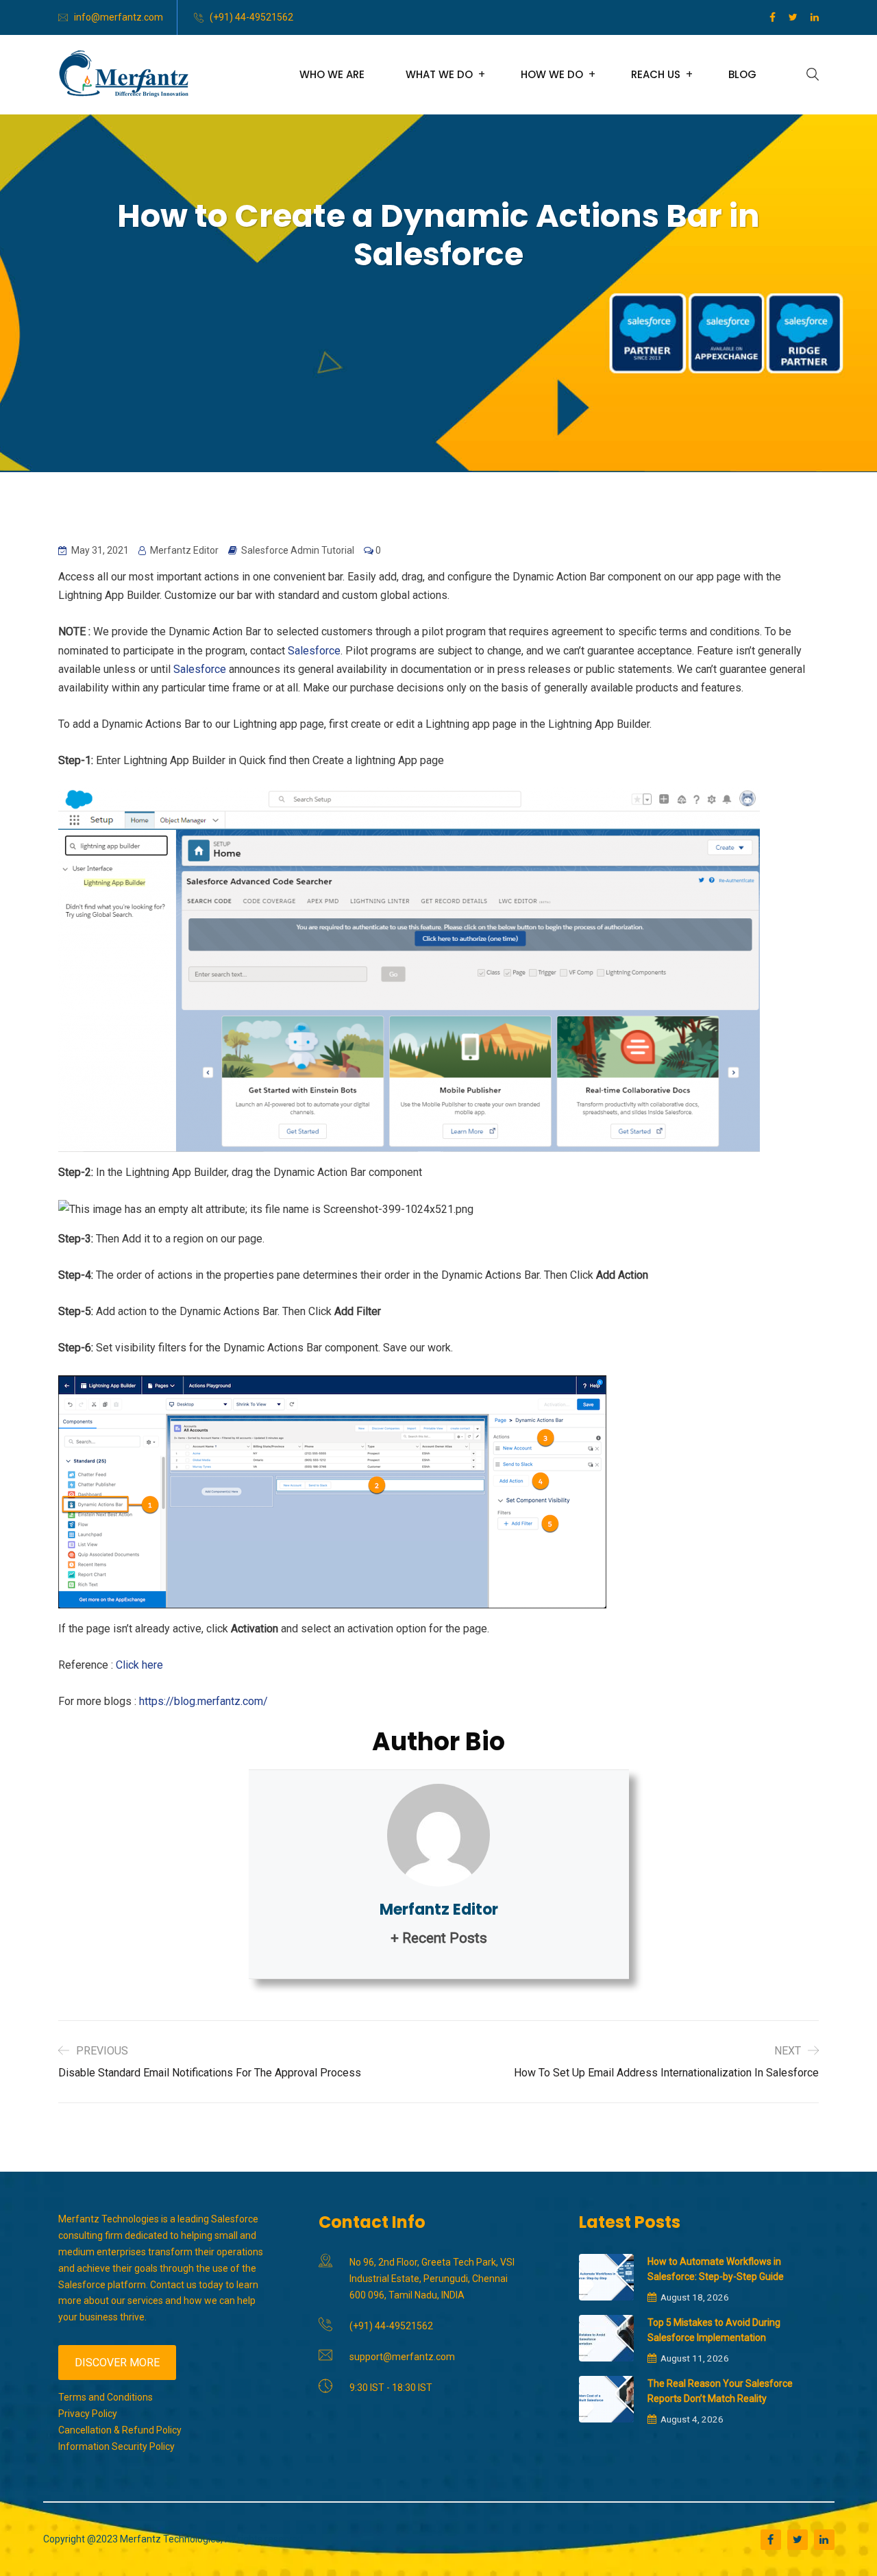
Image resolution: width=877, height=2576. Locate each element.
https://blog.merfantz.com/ (203, 1701)
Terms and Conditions (106, 2397)
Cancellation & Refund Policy (120, 2430)
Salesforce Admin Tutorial (298, 550)
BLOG (742, 74)
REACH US (656, 74)
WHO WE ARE (332, 74)
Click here (138, 1665)
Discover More (117, 2363)
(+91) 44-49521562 (251, 17)
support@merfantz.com (402, 2357)
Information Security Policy (116, 2446)
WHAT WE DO (439, 74)
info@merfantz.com (119, 17)
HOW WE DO (552, 74)
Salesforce (314, 651)
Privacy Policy (88, 2414)
